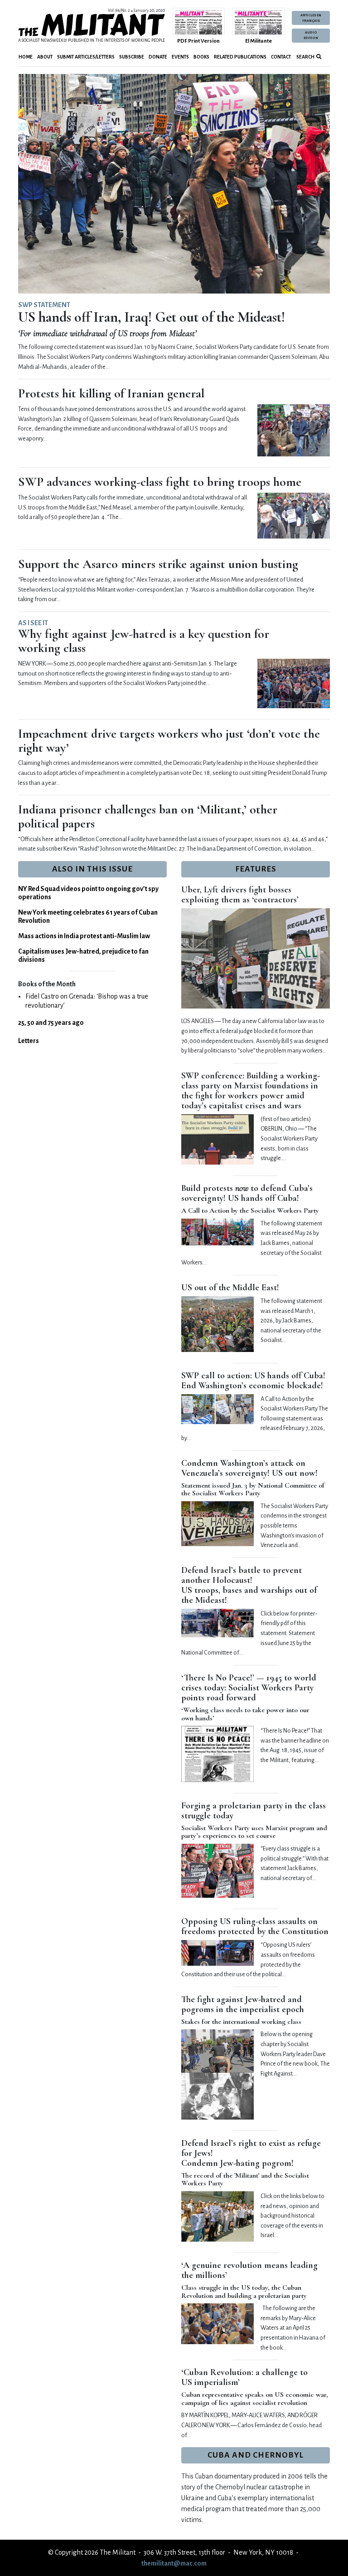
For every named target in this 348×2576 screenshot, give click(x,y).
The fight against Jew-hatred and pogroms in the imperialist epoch (243, 2004)
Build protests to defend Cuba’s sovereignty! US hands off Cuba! (247, 1193)
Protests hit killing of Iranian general (111, 393)
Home (26, 57)
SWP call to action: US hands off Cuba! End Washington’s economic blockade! (253, 1381)
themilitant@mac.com (174, 2563)
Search (305, 57)
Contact (281, 57)
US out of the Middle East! (230, 1288)
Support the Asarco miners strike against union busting (158, 564)
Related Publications (240, 57)
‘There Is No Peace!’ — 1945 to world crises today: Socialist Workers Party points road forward (249, 1688)
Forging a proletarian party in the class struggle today (254, 1811)
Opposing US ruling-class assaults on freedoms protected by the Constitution (255, 1926)
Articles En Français (311, 18)
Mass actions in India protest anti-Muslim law (84, 936)
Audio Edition (311, 35)
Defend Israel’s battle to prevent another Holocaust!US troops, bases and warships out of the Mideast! (249, 1585)
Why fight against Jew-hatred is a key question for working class (144, 641)
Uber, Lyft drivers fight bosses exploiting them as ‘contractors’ (240, 895)
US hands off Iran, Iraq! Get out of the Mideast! (152, 317)
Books (201, 57)
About (45, 57)
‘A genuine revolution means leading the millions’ (249, 2270)
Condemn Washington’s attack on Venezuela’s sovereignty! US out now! (249, 1468)
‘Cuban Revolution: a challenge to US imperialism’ (244, 2377)
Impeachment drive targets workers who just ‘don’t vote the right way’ (169, 741)
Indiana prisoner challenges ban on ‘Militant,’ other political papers (148, 816)
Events (180, 57)
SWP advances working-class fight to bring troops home (160, 482)
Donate (158, 57)
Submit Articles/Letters (86, 57)
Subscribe (132, 57)
